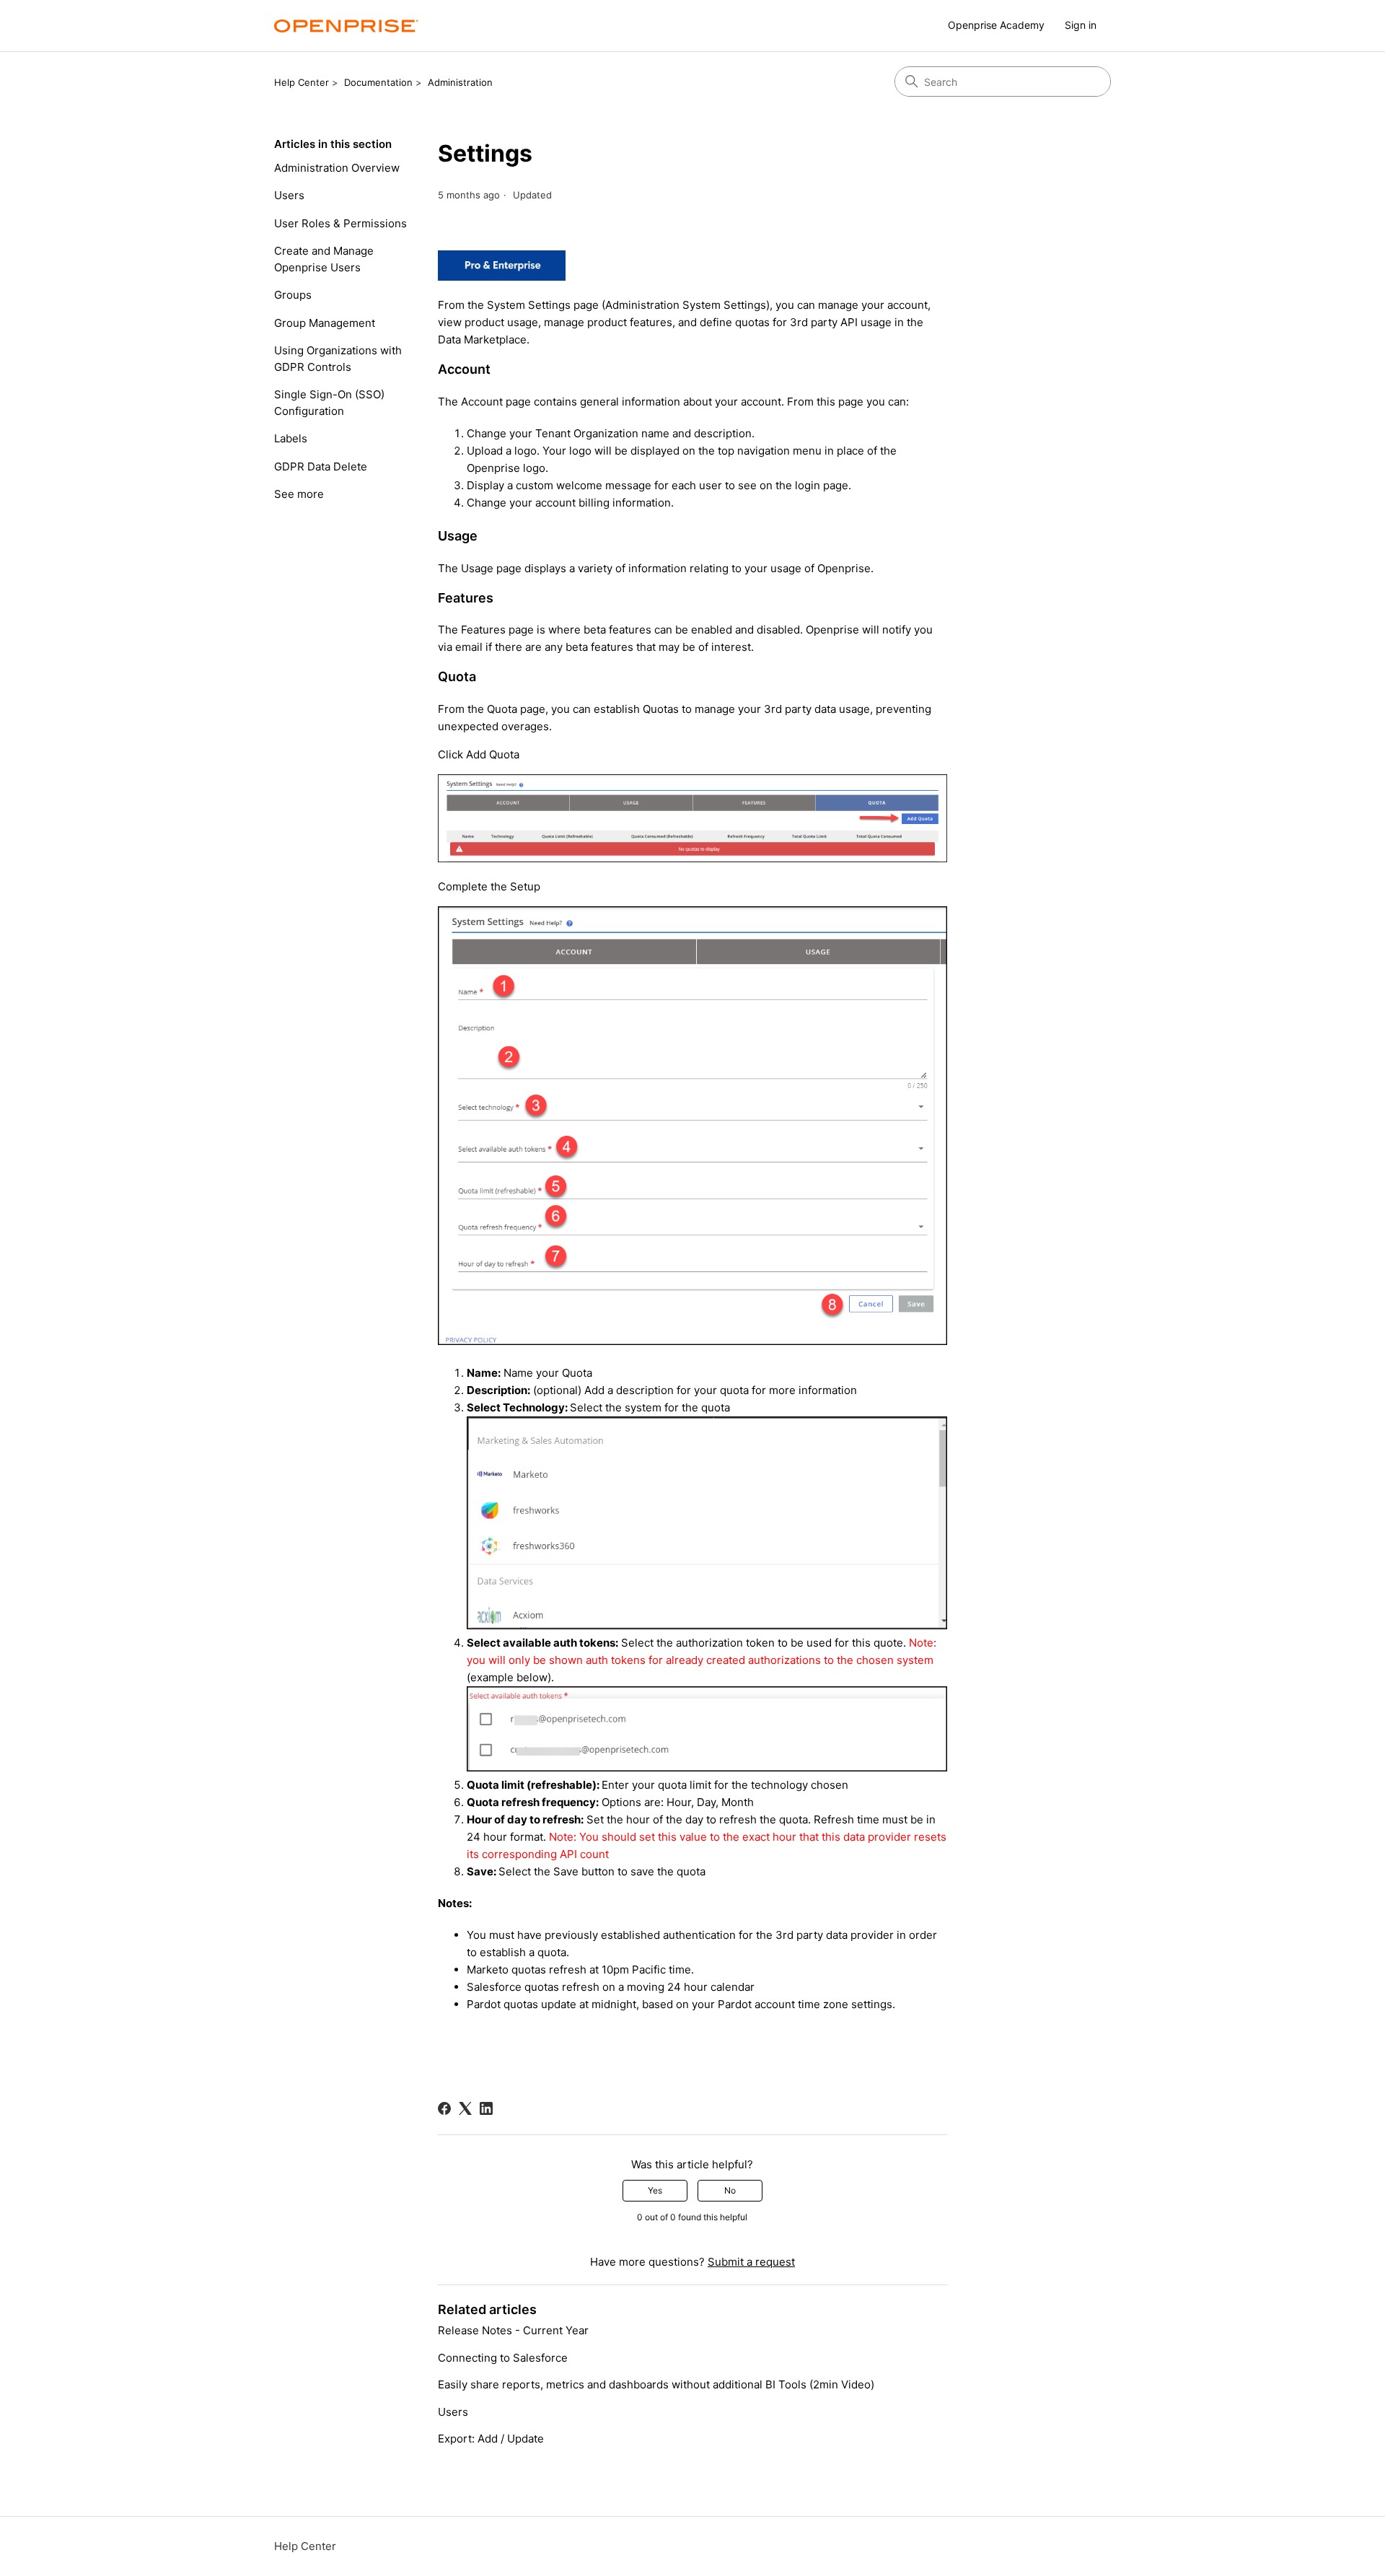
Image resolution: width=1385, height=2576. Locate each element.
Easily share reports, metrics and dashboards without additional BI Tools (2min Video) (656, 2384)
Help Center (302, 82)
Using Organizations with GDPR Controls (338, 359)
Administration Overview (337, 168)
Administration (460, 82)
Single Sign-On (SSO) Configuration (329, 403)
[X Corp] (465, 2108)
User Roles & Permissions (340, 223)
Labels (291, 438)
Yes (655, 2190)
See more (299, 494)
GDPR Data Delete (321, 466)
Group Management (325, 323)
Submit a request (751, 2262)
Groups (293, 295)
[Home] (346, 26)
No (730, 2190)
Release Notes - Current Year (513, 2330)
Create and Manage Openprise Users (324, 259)
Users (289, 195)
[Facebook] (444, 2108)
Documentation (378, 82)
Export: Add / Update (491, 2439)
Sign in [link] (1081, 25)
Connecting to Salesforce (503, 2358)
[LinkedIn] (486, 2108)
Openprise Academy (996, 25)
